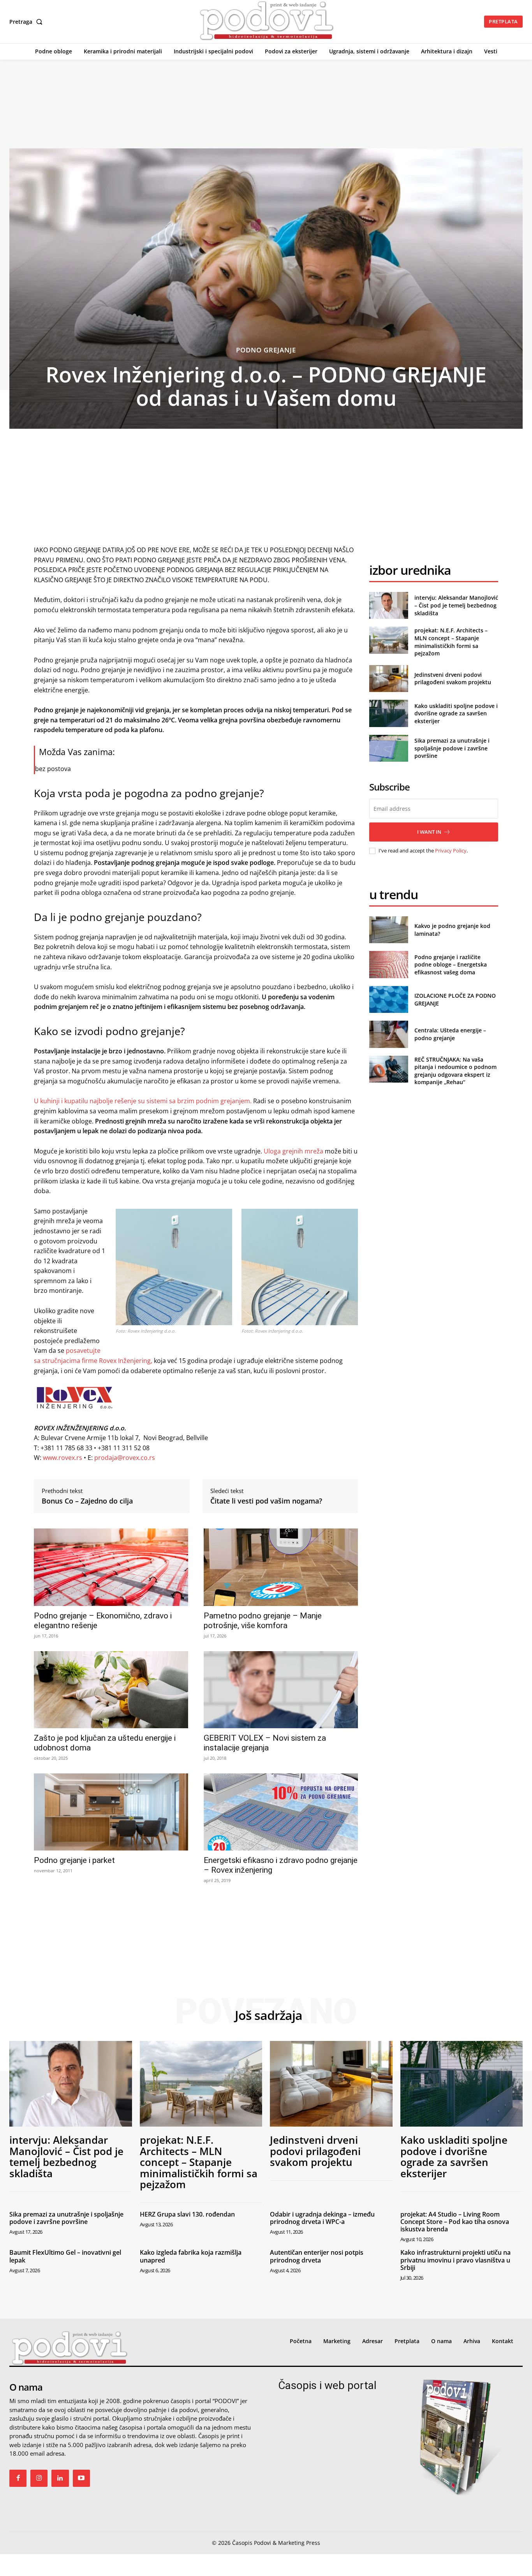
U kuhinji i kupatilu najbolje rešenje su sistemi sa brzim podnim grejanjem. (143, 1101)
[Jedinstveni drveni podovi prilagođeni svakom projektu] (388, 679)
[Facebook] (18, 2478)
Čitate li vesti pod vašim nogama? (266, 1501)
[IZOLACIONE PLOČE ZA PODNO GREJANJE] (388, 999)
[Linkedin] (60, 2478)
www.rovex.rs (63, 1458)
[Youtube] (81, 2478)
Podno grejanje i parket (74, 1860)
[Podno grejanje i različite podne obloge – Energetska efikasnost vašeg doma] (388, 964)
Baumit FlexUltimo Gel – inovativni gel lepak (65, 2256)
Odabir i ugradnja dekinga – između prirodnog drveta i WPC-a (322, 2218)
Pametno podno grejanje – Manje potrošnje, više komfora (263, 1621)
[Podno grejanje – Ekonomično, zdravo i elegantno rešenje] (111, 1567)
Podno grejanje (266, 350)
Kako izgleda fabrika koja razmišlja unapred (191, 2256)
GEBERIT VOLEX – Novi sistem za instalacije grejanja (265, 1743)
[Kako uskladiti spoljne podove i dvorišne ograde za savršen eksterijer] (388, 713)
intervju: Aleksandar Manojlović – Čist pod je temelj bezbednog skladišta (456, 605)
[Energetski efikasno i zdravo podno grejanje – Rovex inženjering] (281, 1812)
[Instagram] (39, 2478)
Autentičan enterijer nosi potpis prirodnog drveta (317, 2256)
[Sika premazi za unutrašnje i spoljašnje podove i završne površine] (388, 748)
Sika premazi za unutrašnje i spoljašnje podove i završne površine (452, 748)
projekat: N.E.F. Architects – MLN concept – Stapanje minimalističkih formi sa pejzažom (451, 642)
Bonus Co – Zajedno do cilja (87, 1501)
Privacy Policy (451, 850)
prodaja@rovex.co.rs (125, 1458)
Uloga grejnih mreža (293, 1151)
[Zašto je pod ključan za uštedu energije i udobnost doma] (111, 1690)
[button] (27, 22)
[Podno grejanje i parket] (111, 1812)
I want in (429, 832)
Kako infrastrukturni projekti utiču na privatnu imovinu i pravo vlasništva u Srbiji (455, 2260)
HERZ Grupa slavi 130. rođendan (187, 2214)
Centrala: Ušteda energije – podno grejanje (450, 1034)
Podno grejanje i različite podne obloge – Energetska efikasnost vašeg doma (451, 965)
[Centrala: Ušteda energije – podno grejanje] (388, 1034)
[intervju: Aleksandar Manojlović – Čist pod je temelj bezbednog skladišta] (388, 605)
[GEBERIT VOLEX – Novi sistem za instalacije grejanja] (281, 1690)
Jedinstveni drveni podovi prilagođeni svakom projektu (453, 679)
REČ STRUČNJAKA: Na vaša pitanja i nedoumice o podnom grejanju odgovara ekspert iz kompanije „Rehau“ (455, 1071)
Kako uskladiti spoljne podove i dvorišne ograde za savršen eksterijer (456, 713)
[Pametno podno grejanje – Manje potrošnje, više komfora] (281, 1567)
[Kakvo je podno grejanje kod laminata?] (388, 930)
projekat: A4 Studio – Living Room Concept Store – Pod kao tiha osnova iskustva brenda (455, 2222)
